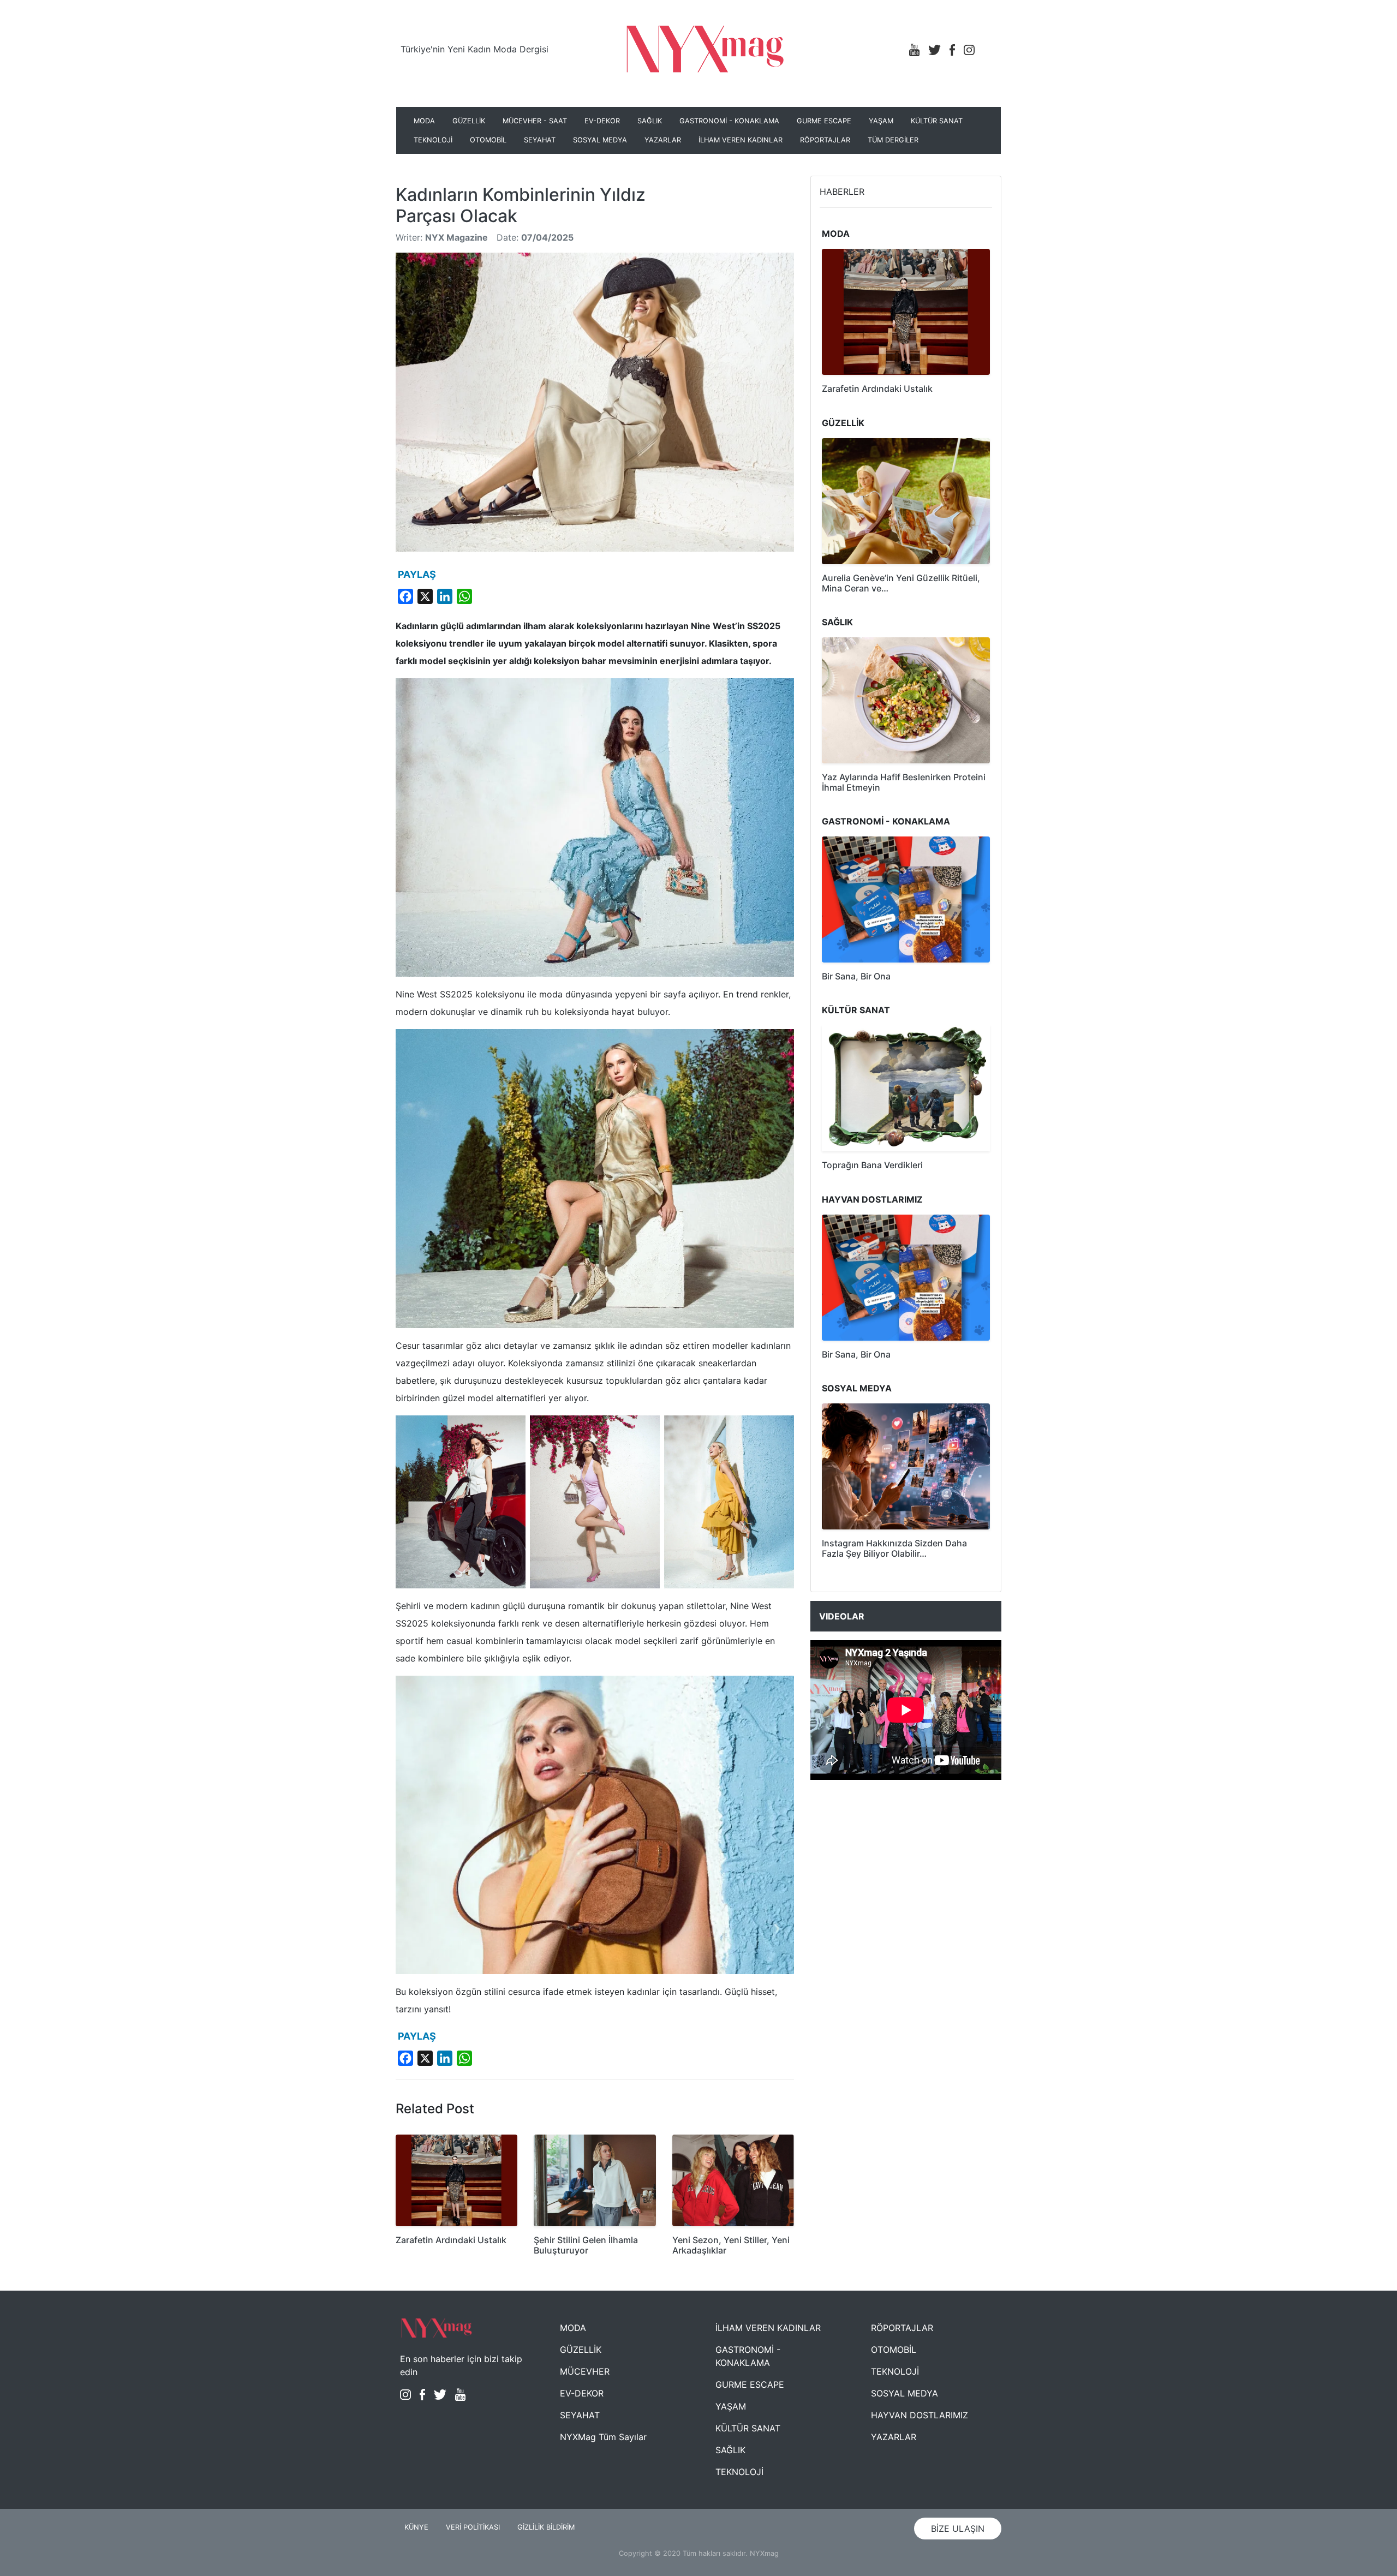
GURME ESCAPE (824, 121)
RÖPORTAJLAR (825, 140)
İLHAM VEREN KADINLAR (741, 140)
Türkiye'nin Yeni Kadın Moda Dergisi (474, 49)
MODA (424, 121)
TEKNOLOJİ (433, 140)
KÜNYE (416, 2527)
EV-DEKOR (602, 121)
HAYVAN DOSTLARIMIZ (920, 2415)
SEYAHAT (540, 140)
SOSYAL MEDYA (600, 140)
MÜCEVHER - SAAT (535, 121)
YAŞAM (881, 121)
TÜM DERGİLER (893, 140)
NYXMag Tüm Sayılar (603, 2437)
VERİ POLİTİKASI (473, 2527)
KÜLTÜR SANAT (937, 121)
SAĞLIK (650, 121)
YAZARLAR (663, 140)
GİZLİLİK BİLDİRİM (546, 2527)
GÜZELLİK (469, 121)
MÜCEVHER (585, 2371)
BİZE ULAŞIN (958, 2529)
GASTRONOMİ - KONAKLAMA (729, 121)
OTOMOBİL (488, 140)
